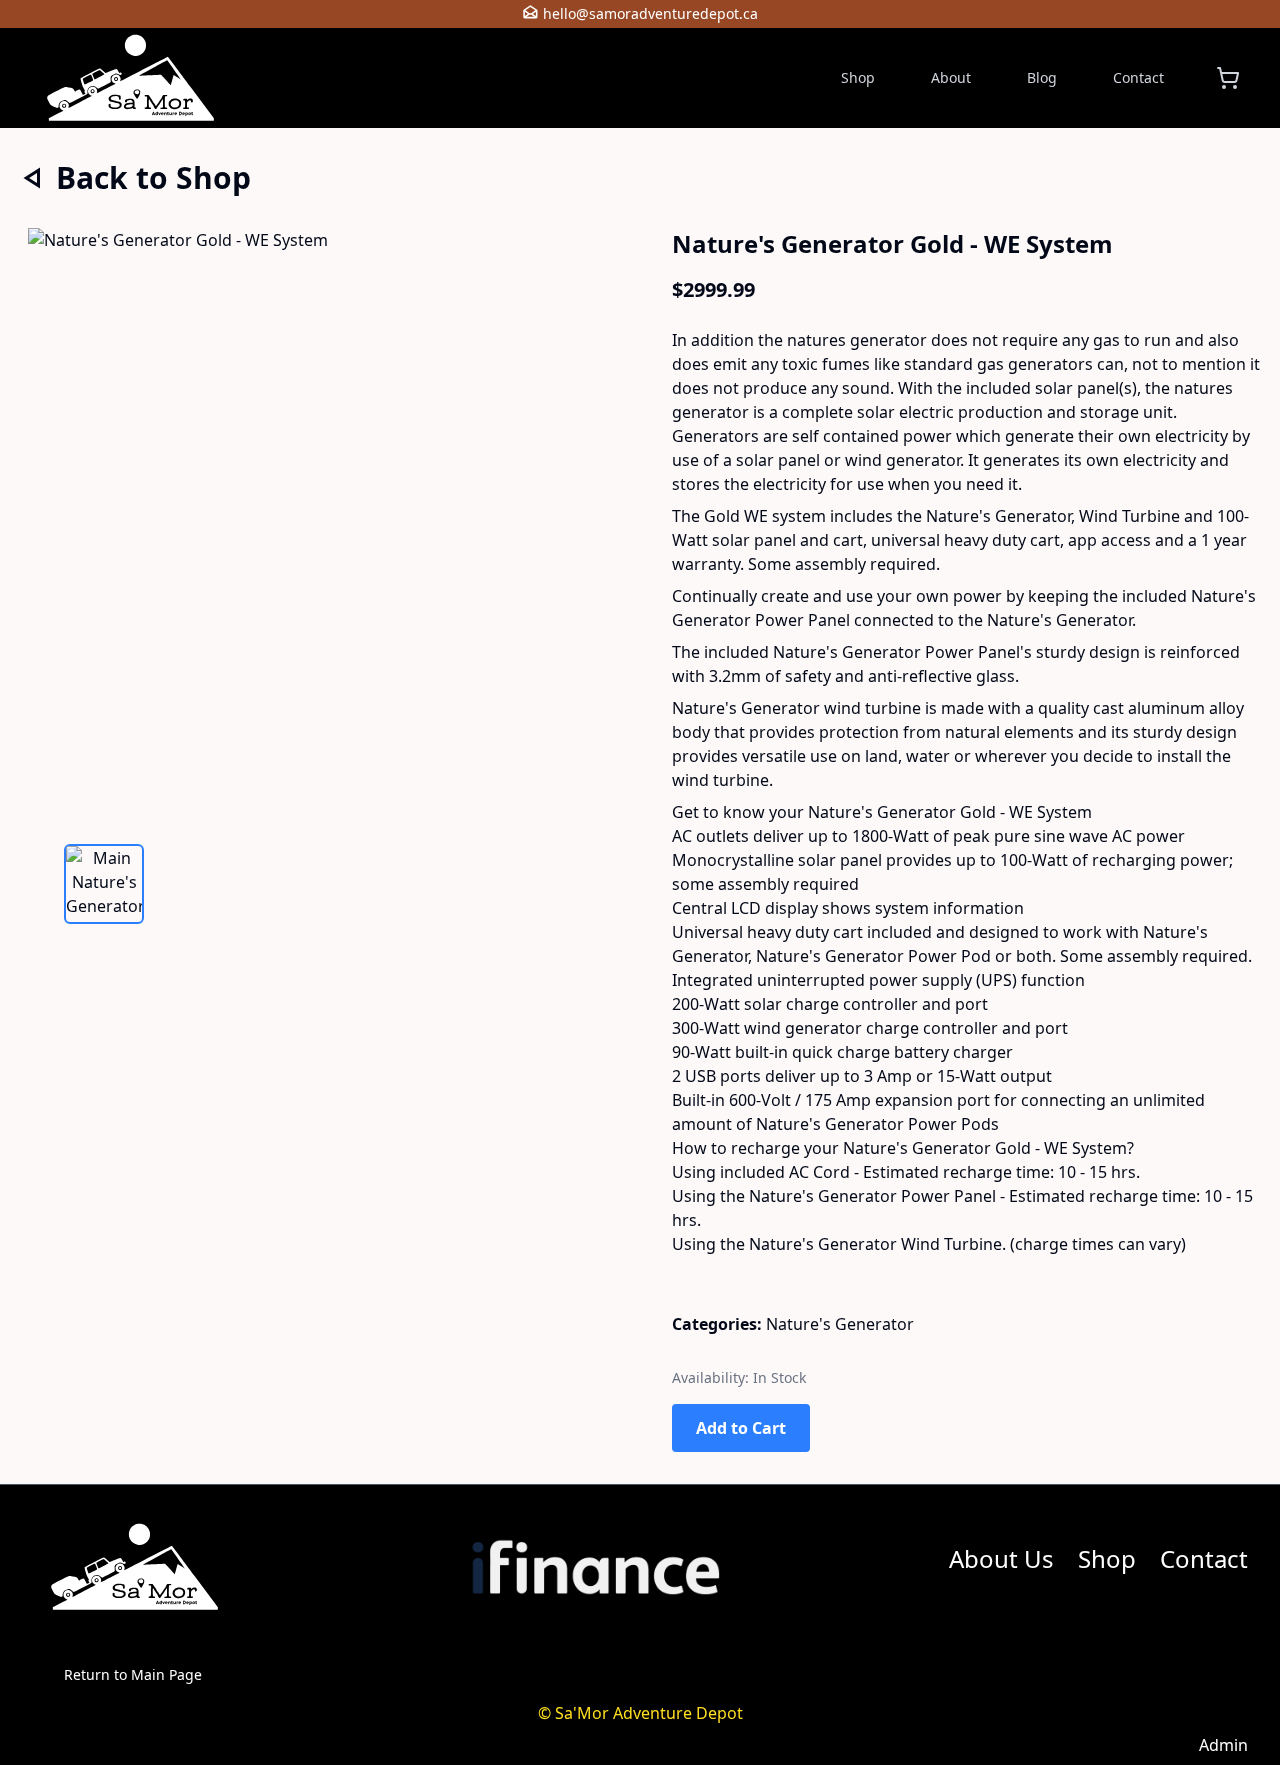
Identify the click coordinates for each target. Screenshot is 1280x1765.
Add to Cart (741, 1428)
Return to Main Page (133, 1674)
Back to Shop (153, 179)
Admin (1223, 1745)
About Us (1001, 1558)
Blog (1042, 77)
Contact (1138, 77)
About (951, 77)
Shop (858, 77)
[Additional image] (104, 884)
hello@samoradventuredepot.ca (650, 13)
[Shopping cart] (1228, 78)
